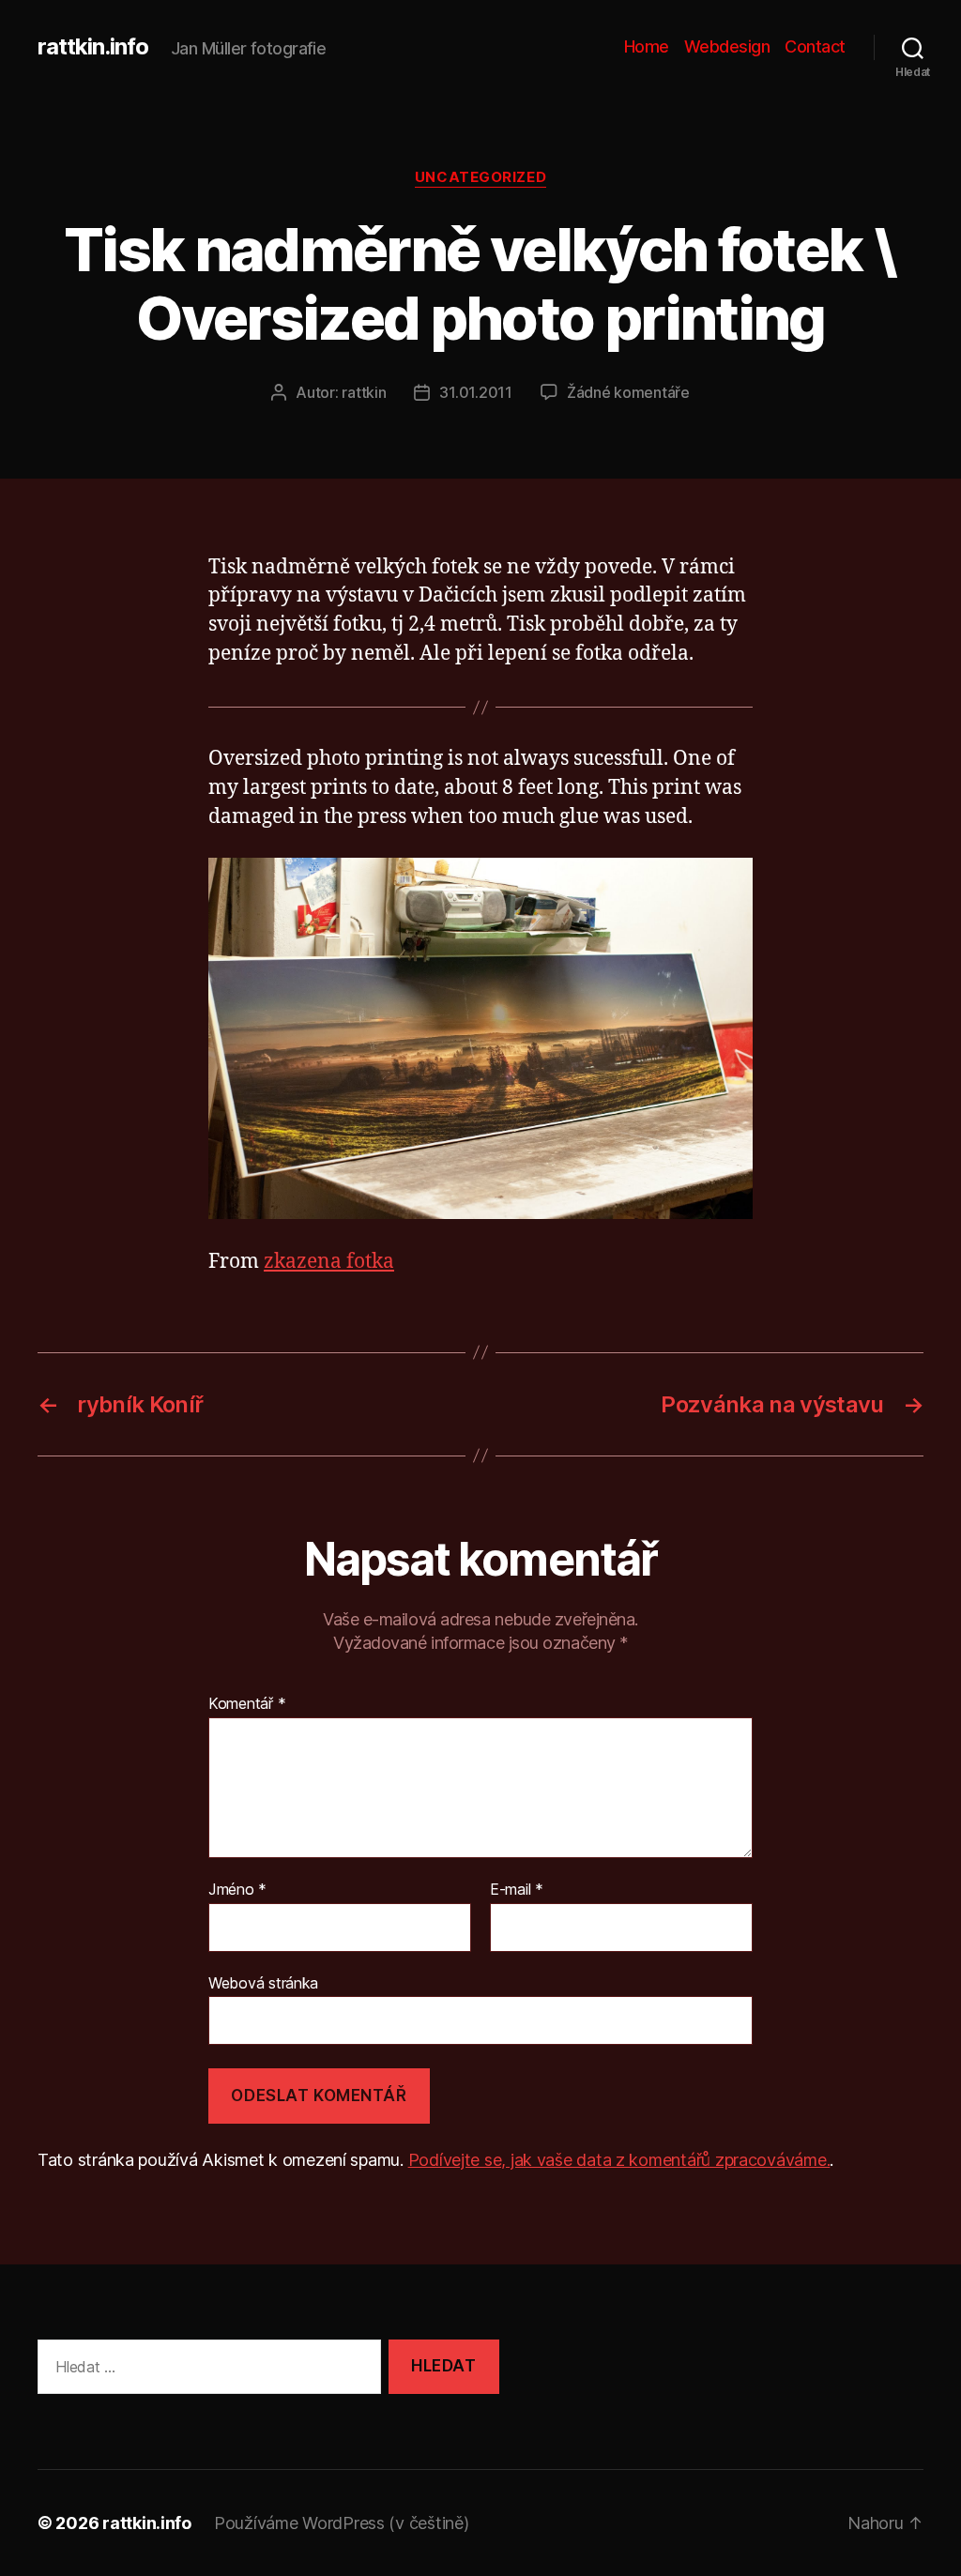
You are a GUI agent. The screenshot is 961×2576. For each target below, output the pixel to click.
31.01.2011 (475, 392)
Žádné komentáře (628, 392)
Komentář (247, 1704)
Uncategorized (480, 177)
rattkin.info (93, 47)
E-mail (517, 1890)
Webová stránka (263, 1982)
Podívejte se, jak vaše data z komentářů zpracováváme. (619, 2160)
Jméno (237, 1890)
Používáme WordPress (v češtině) (342, 2523)
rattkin (364, 392)
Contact (815, 46)
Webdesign (727, 46)
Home (647, 46)
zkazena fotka (329, 1262)
